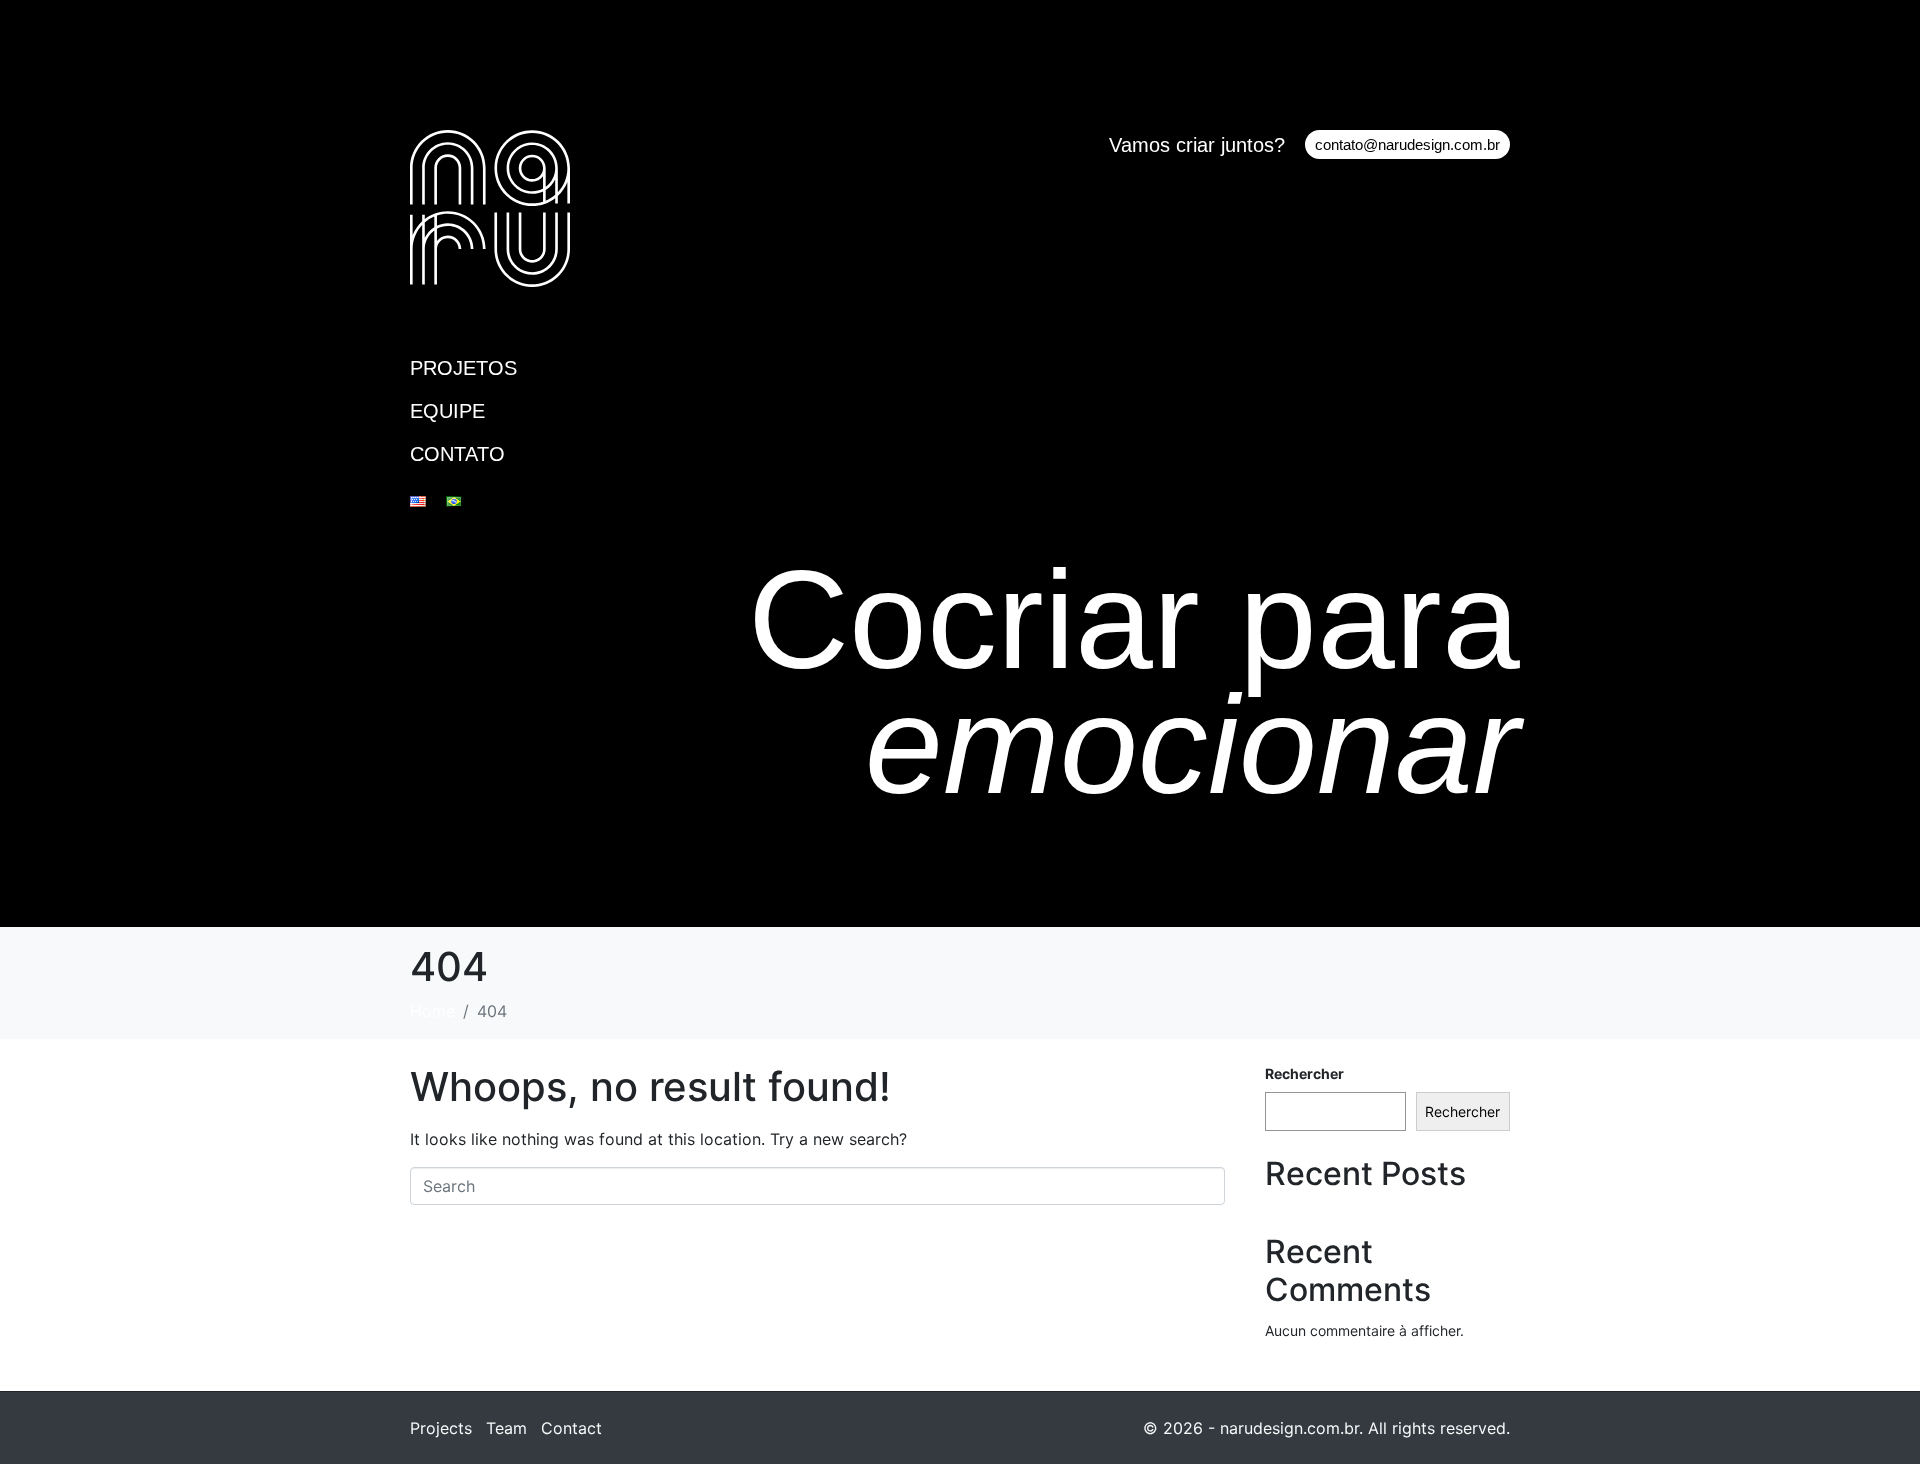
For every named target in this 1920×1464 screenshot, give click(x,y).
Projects (441, 1428)
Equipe (447, 411)
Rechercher (1304, 1073)
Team (506, 1428)
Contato (457, 454)
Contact (571, 1428)
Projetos (463, 368)
